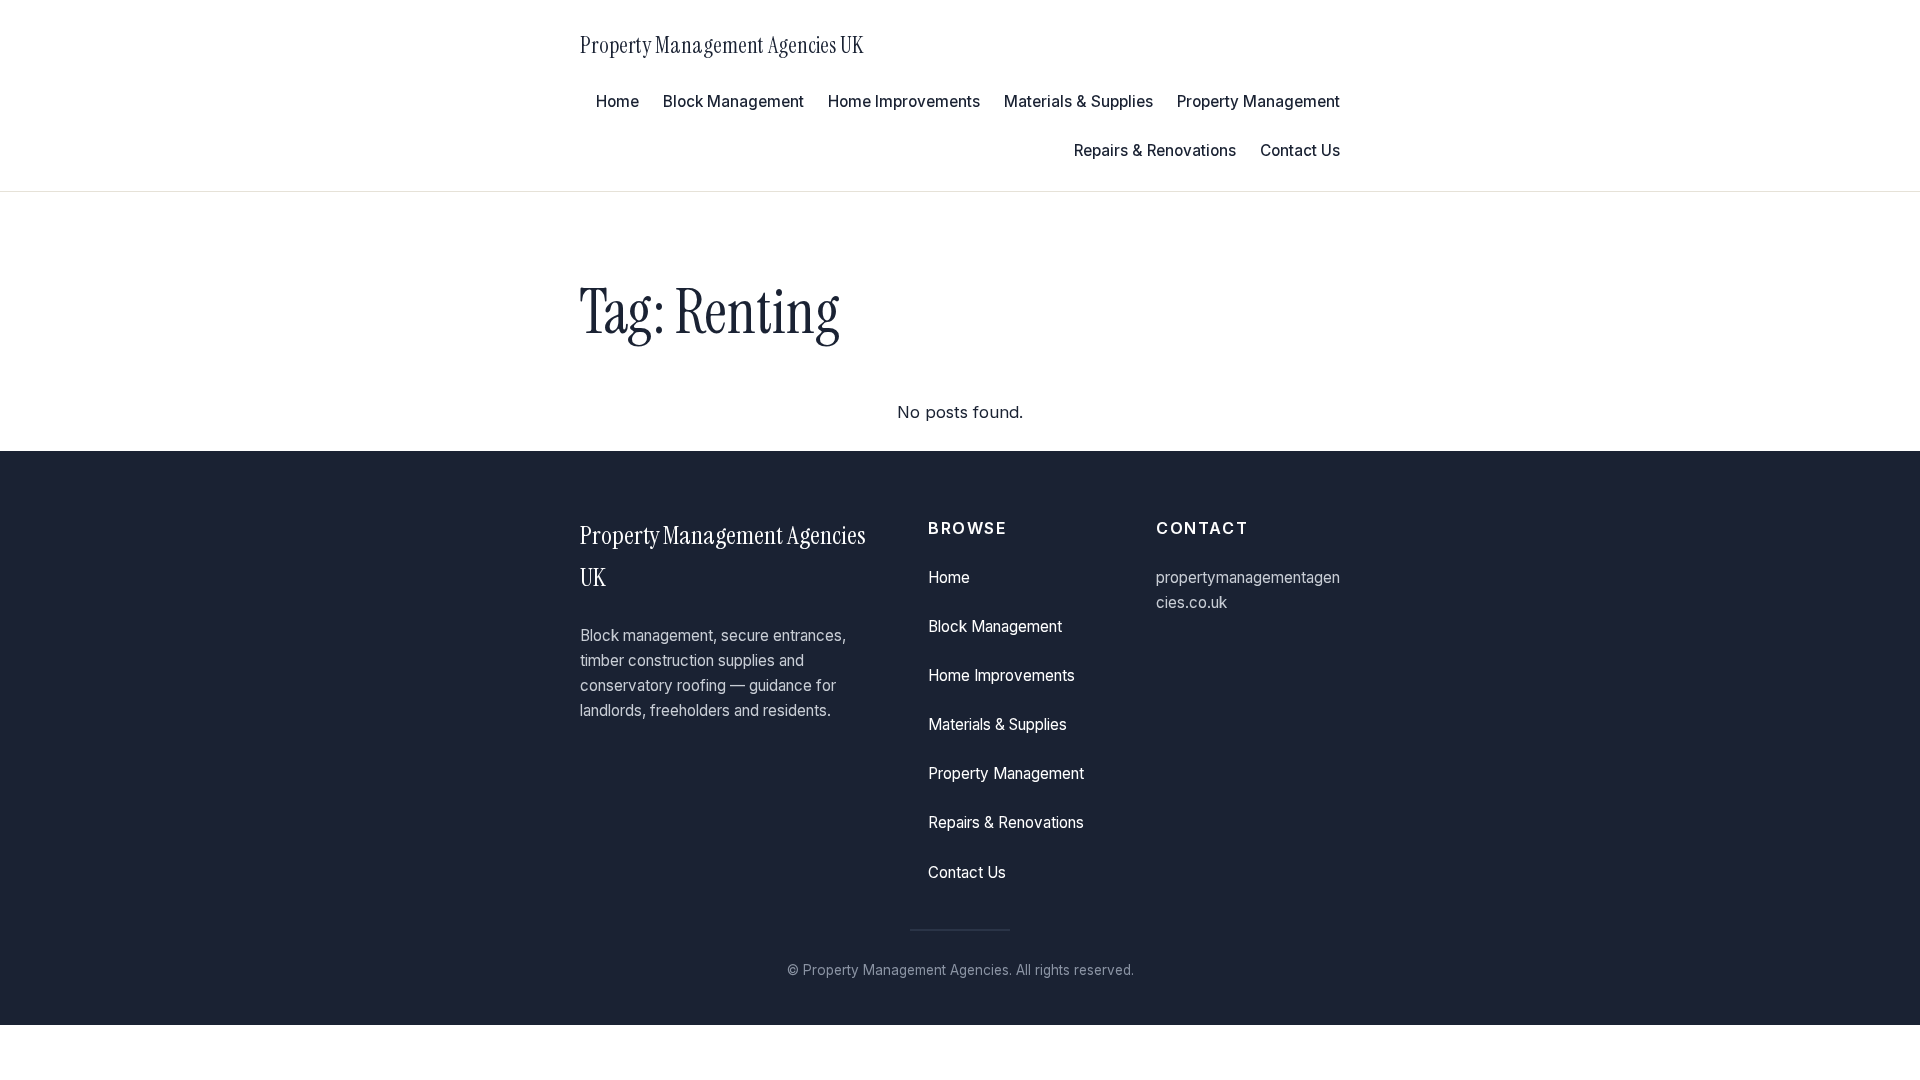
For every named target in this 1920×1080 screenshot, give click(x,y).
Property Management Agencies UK (721, 45)
